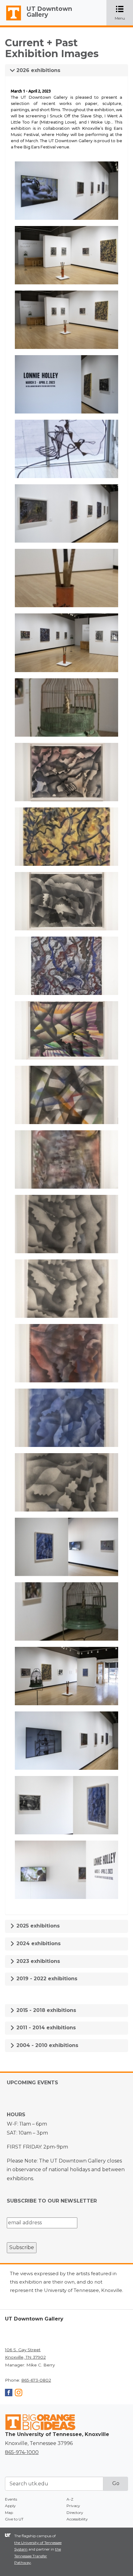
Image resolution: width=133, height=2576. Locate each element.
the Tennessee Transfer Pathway (38, 2556)
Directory (75, 2513)
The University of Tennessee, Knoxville (11, 20)
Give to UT (14, 2519)
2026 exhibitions (38, 70)
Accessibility (77, 2519)
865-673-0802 (36, 2380)
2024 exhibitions (38, 1943)
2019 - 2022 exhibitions (46, 1979)
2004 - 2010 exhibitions (47, 2045)
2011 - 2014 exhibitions (45, 2028)
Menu (124, 13)
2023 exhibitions (37, 1961)
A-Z (70, 2499)
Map (9, 2513)
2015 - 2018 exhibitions (45, 2010)
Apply (10, 2506)
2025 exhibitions (37, 1926)
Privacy (73, 2506)
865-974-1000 (22, 2452)
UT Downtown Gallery (49, 12)
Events (11, 2499)
